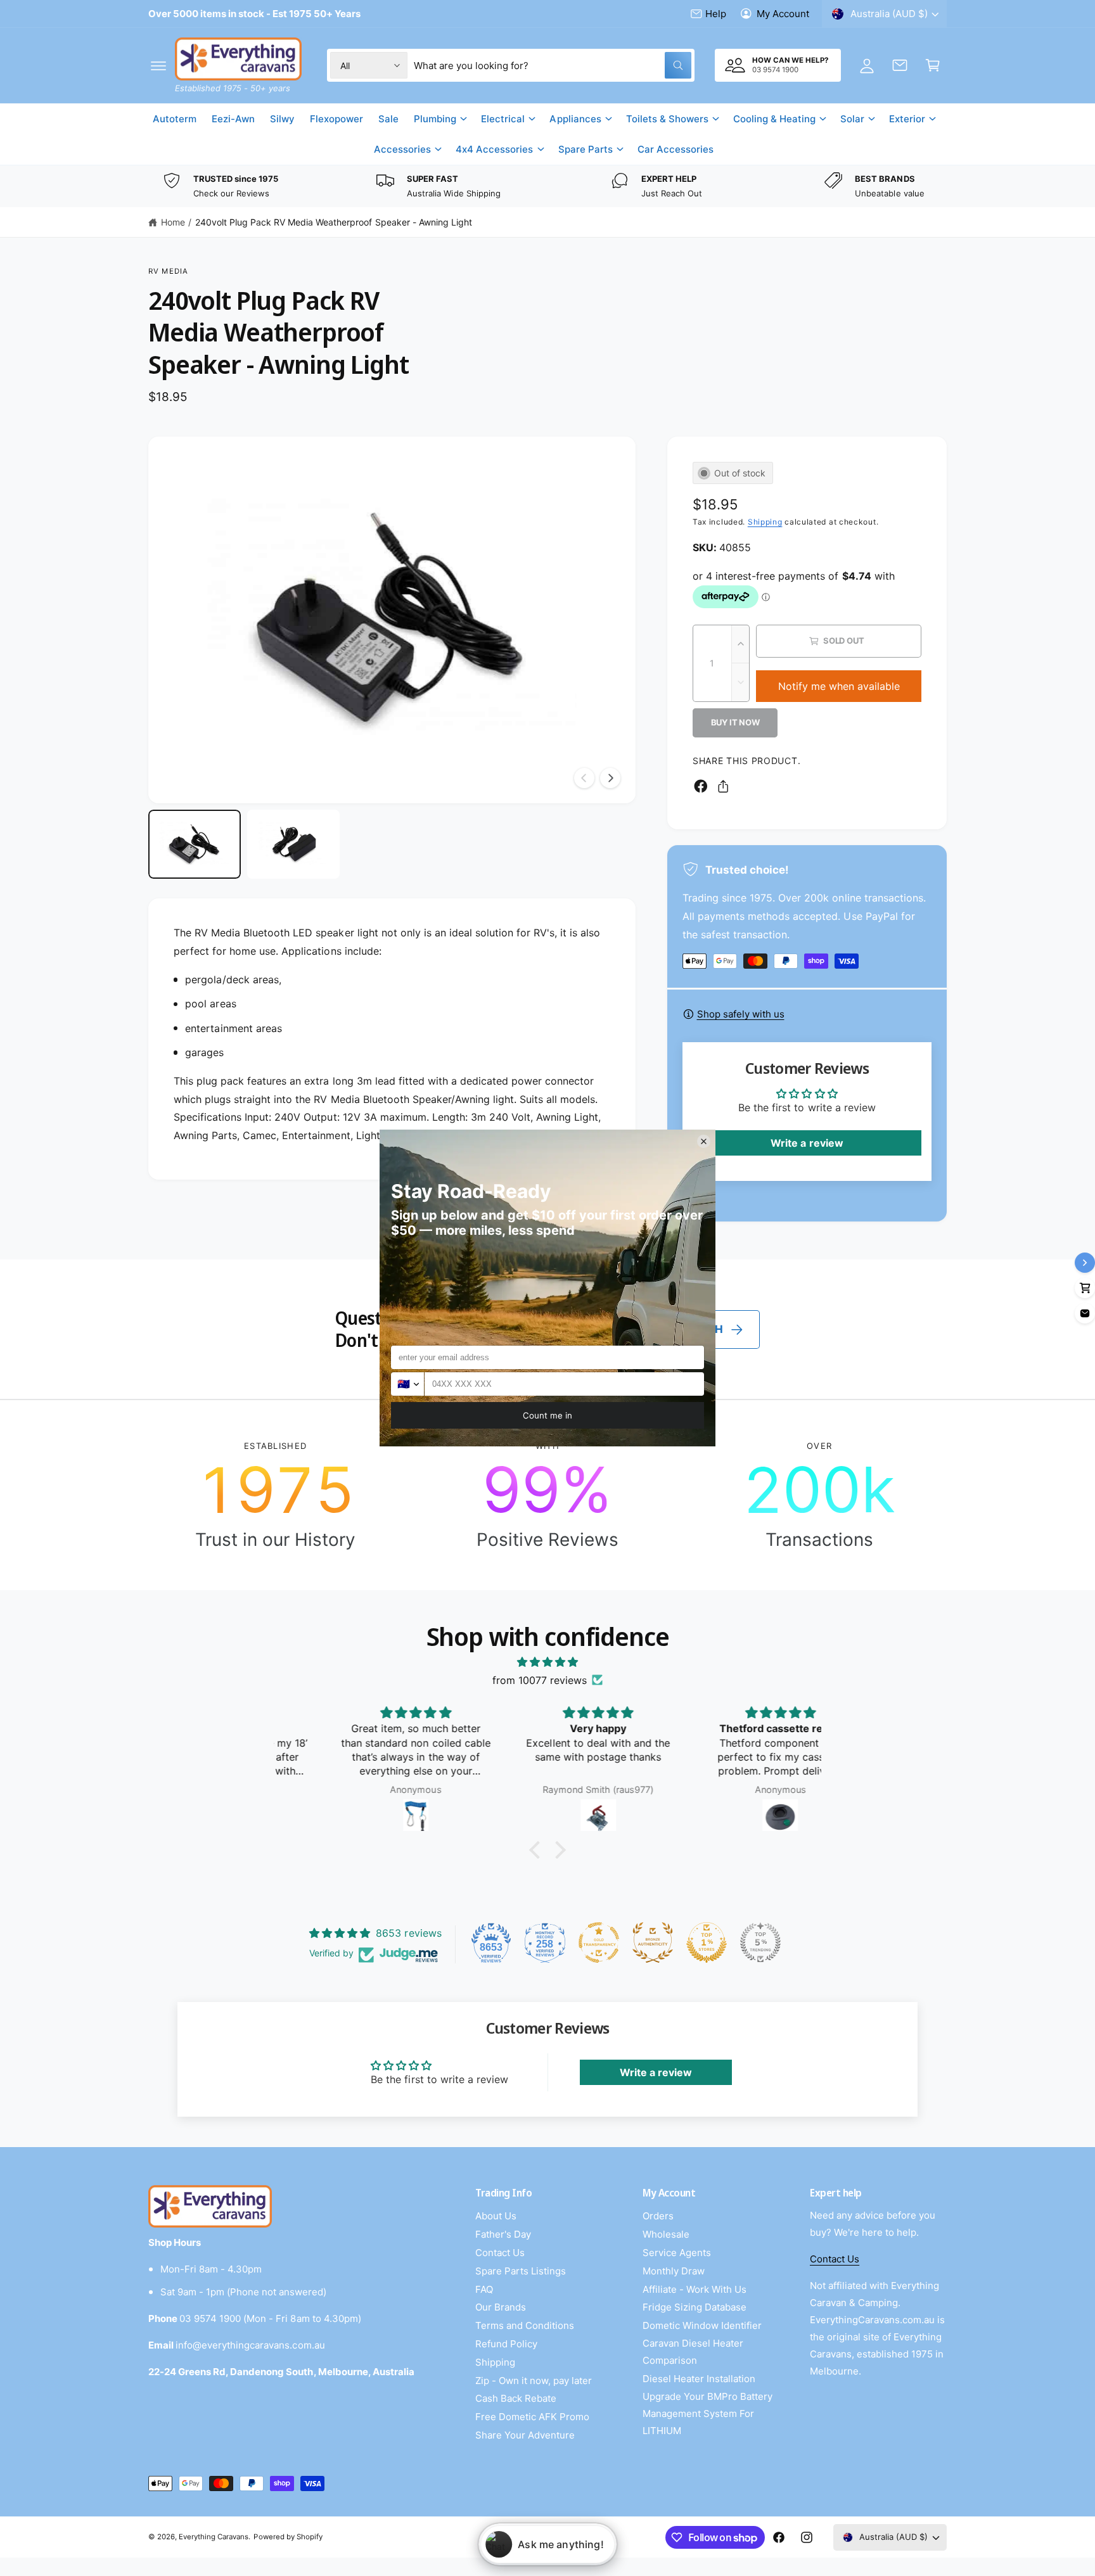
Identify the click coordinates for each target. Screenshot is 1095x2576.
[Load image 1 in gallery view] (195, 845)
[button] (158, 65)
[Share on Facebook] (701, 786)
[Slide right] (610, 778)
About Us (496, 2216)
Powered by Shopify (288, 2537)
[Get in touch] (900, 65)
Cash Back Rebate (516, 2398)
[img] (547, 1662)
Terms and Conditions (525, 2325)
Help (716, 14)
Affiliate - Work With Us (695, 2289)
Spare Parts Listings (521, 2271)
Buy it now (735, 722)
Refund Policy (506, 2344)
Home (173, 222)
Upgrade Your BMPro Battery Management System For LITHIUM (708, 2413)
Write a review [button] (807, 1143)
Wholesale (666, 2234)
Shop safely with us (741, 1014)
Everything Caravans (214, 2537)
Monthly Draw (674, 2271)
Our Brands (501, 2307)
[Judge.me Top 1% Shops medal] (707, 1942)
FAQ (484, 2289)
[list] (547, 187)
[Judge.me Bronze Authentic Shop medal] (653, 1942)
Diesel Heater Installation (699, 2379)
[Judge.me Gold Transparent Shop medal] (599, 1942)
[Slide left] (584, 778)
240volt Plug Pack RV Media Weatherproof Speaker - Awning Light (334, 222)
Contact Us (500, 2253)
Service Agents (677, 2253)
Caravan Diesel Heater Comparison (693, 2352)
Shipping (765, 522)
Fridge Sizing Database (695, 2307)
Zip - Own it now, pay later (534, 2381)
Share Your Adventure (525, 2435)
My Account (783, 14)
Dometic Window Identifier (702, 2325)
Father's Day (503, 2234)
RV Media (168, 271)
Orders (658, 2216)
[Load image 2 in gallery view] (293, 845)
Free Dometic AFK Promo (532, 2417)
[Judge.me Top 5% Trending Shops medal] (760, 1942)
